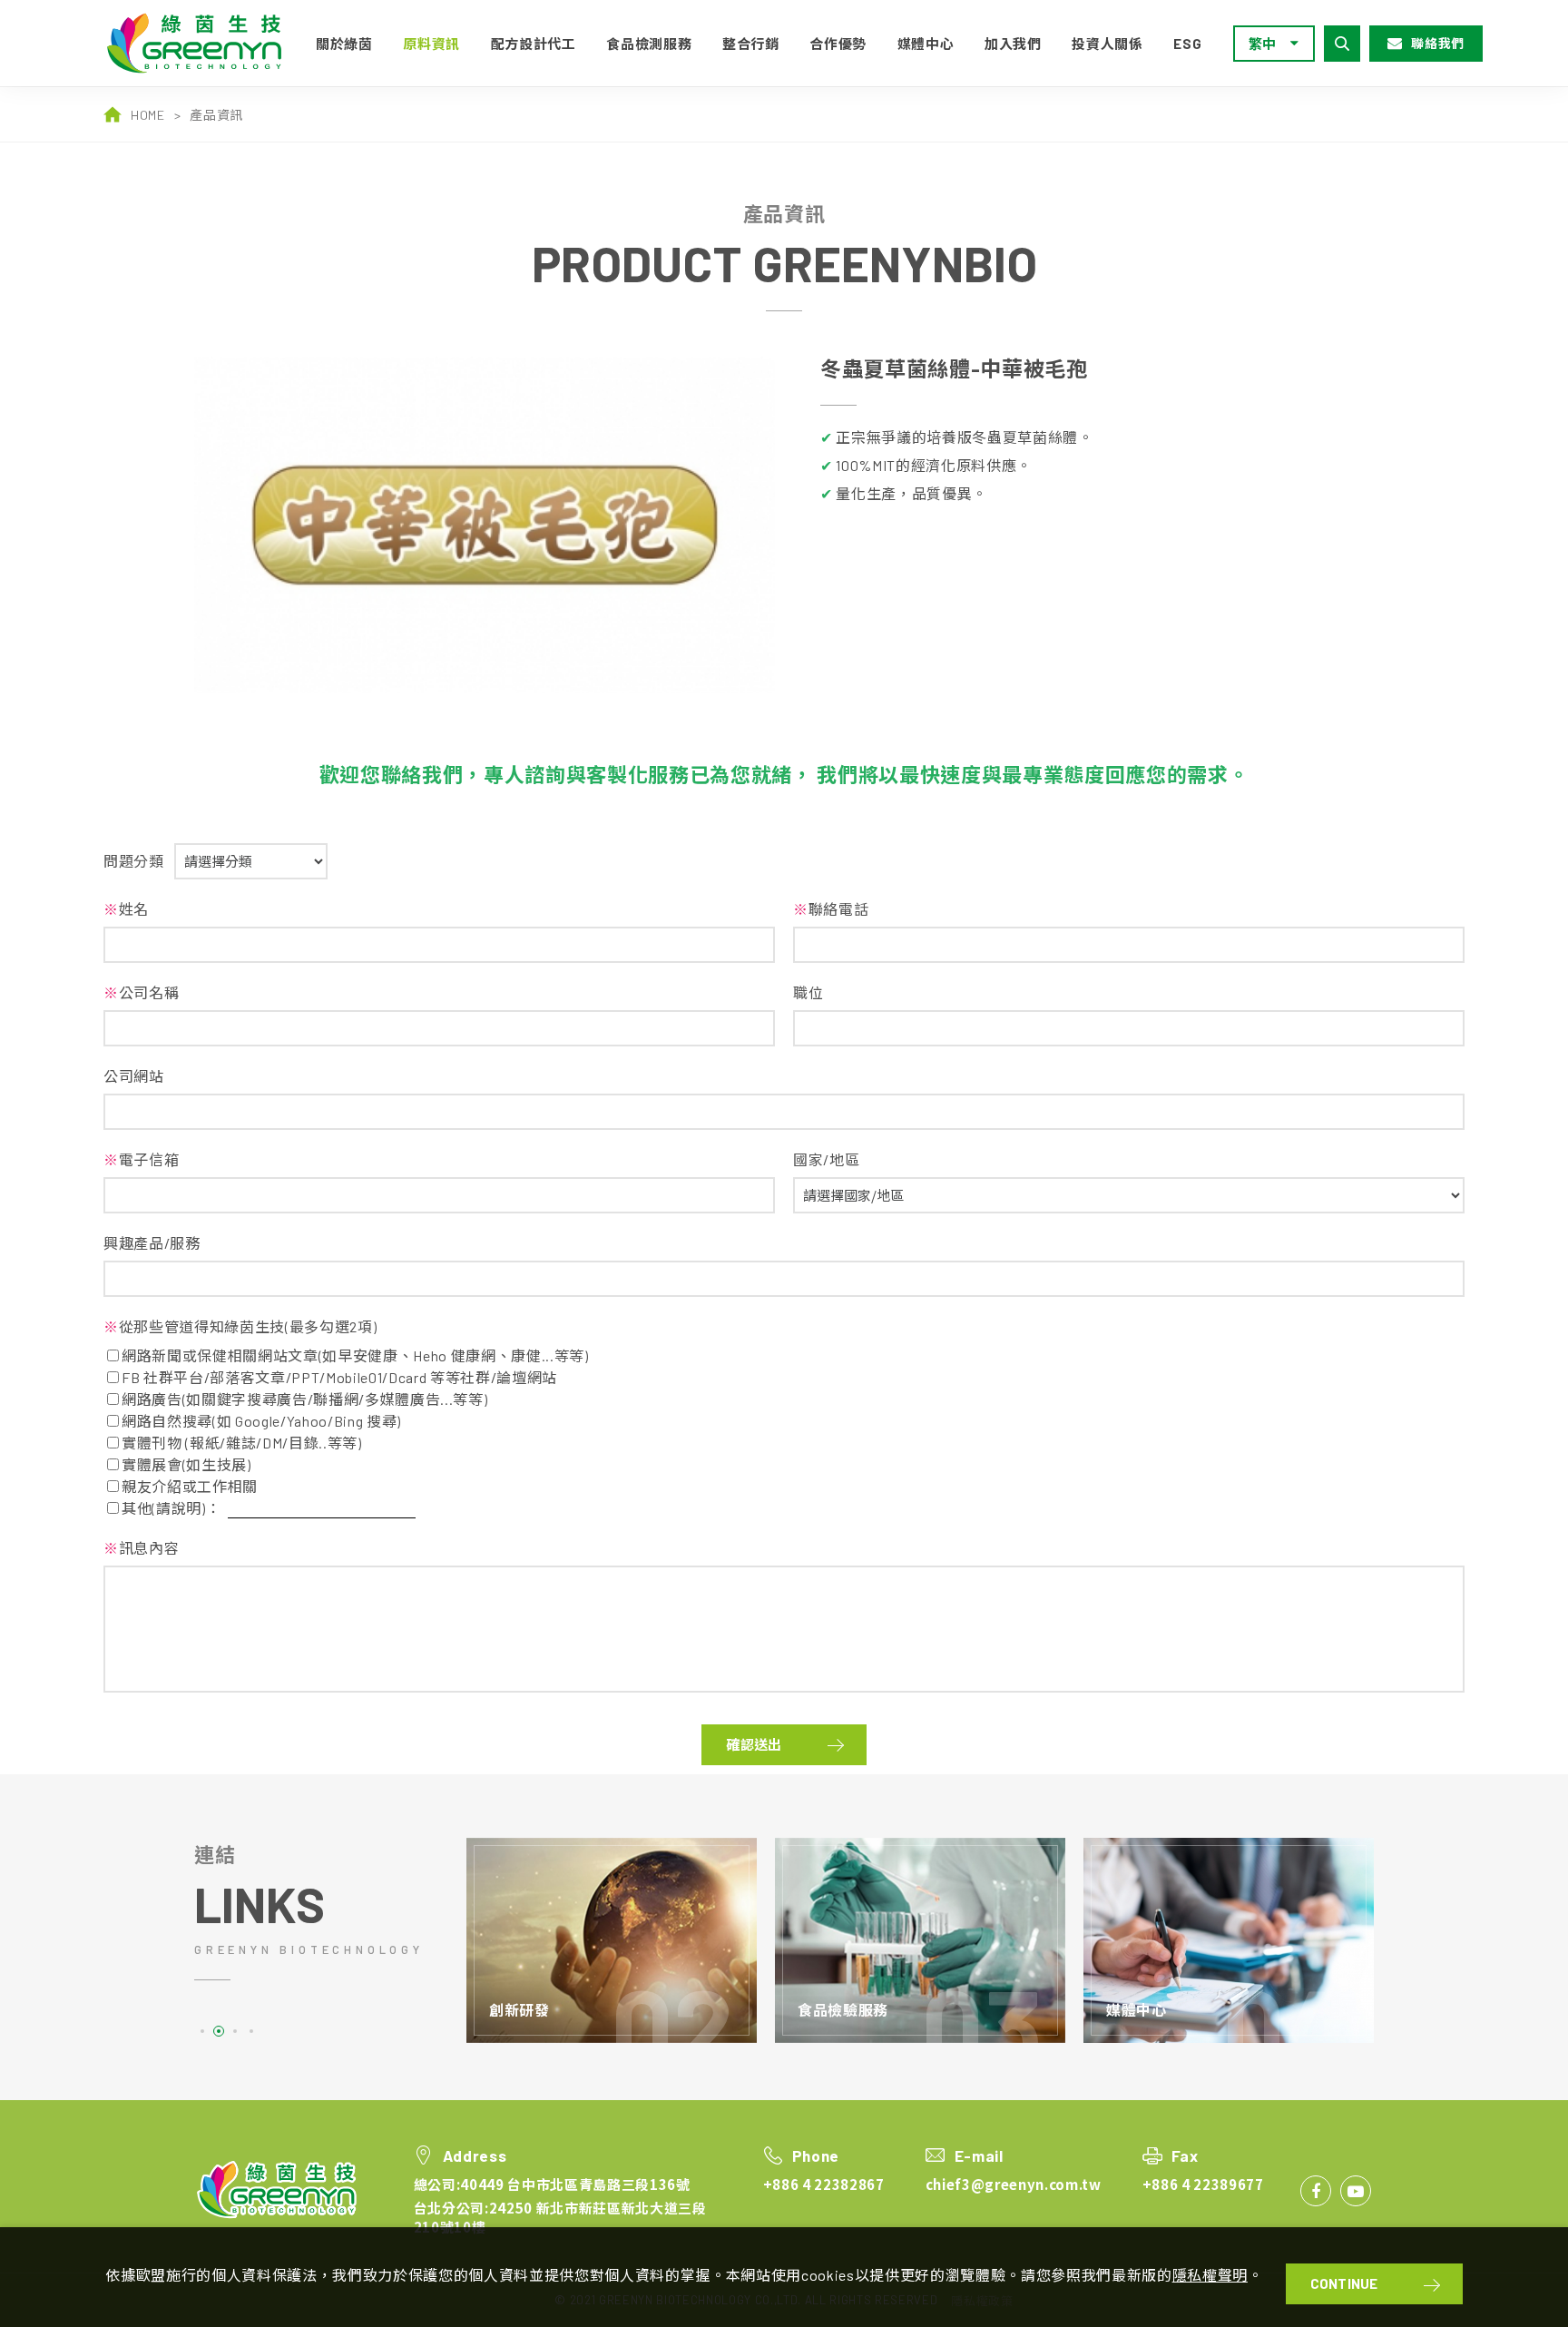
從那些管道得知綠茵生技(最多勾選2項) (240, 1326)
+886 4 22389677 (1203, 2184)
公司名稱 (141, 992)
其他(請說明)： (171, 1508)
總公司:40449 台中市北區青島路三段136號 (552, 2184)
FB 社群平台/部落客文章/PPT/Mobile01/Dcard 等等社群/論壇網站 (339, 1377)
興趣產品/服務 (152, 1243)
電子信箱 (141, 1159)
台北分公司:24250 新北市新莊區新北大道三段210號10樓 (560, 2217)
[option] (485, 525)
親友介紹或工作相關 (190, 1486)
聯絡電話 (831, 909)
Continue (1344, 2283)
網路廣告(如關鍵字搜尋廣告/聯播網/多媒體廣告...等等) (304, 1399)
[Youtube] (1356, 2191)
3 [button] (235, 2031)
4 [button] (251, 2031)
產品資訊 (216, 115)
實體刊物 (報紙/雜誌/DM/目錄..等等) (242, 1443)
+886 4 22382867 (824, 2184)
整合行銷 (751, 44)
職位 (808, 992)
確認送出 (754, 1744)
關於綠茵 (344, 44)
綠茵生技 (201, 43)
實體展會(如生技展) (186, 1464)
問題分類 (134, 861)
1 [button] (202, 2031)
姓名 (126, 909)
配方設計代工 (534, 44)
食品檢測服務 (649, 44)
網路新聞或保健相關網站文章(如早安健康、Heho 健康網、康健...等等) (355, 1355)
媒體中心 (926, 44)
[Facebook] (1316, 2191)
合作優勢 (838, 44)
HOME (148, 115)
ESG (1187, 44)
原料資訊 (431, 44)
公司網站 (134, 1076)
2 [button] (219, 2031)
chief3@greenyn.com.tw (1014, 2184)
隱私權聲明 (1210, 2275)
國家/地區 (826, 1159)
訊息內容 (141, 1548)
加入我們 (1013, 44)
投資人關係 (1107, 44)
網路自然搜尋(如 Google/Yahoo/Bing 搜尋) (261, 1421)
